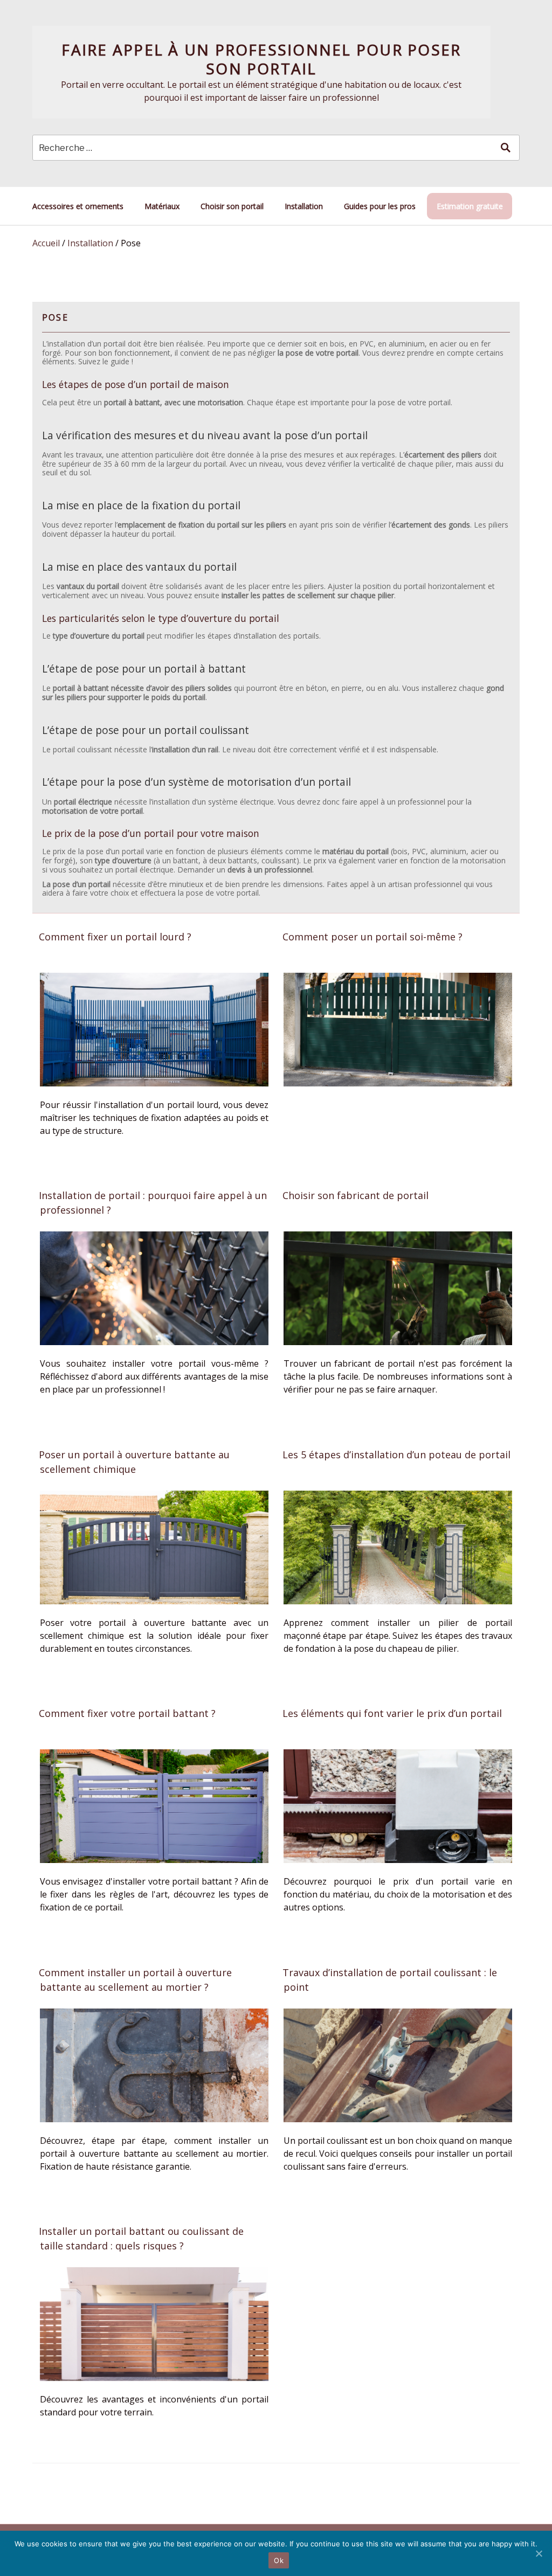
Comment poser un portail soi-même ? (372, 937)
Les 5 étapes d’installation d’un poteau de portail (396, 1455)
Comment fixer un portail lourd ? (115, 937)
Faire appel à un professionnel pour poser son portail (261, 59)
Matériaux (162, 206)
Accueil (46, 243)
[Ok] (539, 2553)
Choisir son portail (232, 206)
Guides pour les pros (380, 206)
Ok (279, 2560)
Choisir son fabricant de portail (356, 1195)
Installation (304, 206)
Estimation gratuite (470, 206)
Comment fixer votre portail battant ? (127, 1713)
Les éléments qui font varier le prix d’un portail (392, 1713)
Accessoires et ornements (78, 206)
